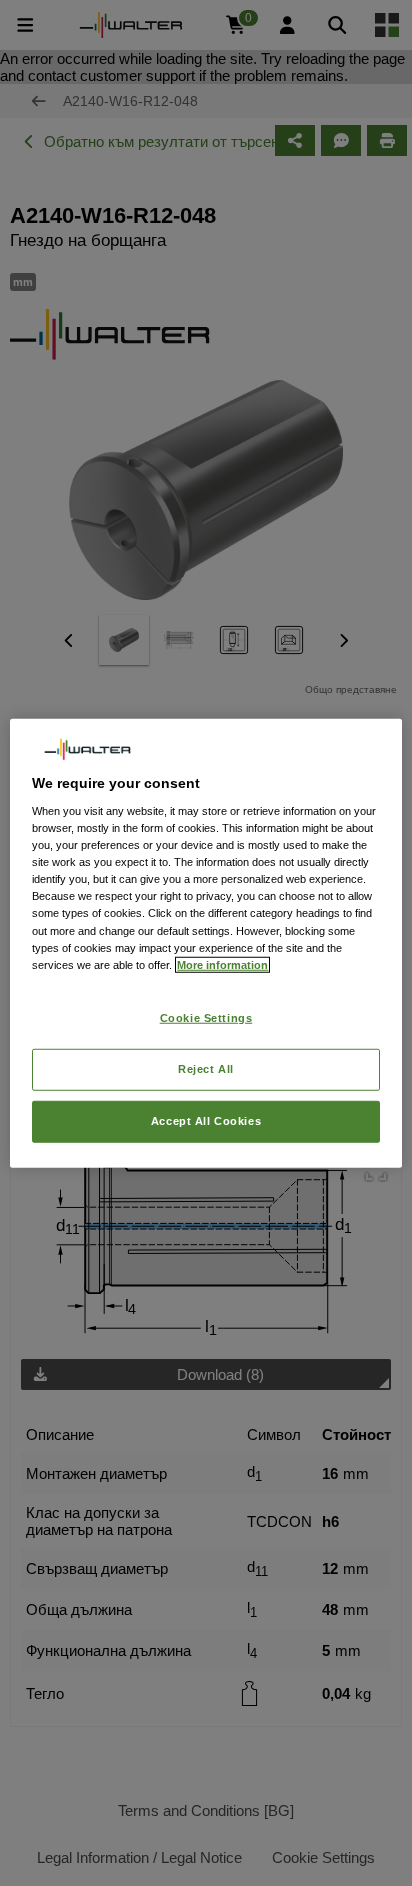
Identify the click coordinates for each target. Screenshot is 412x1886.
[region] (205, 943)
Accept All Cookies (206, 1120)
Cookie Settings (206, 1017)
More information (222, 964)
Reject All (206, 1068)
